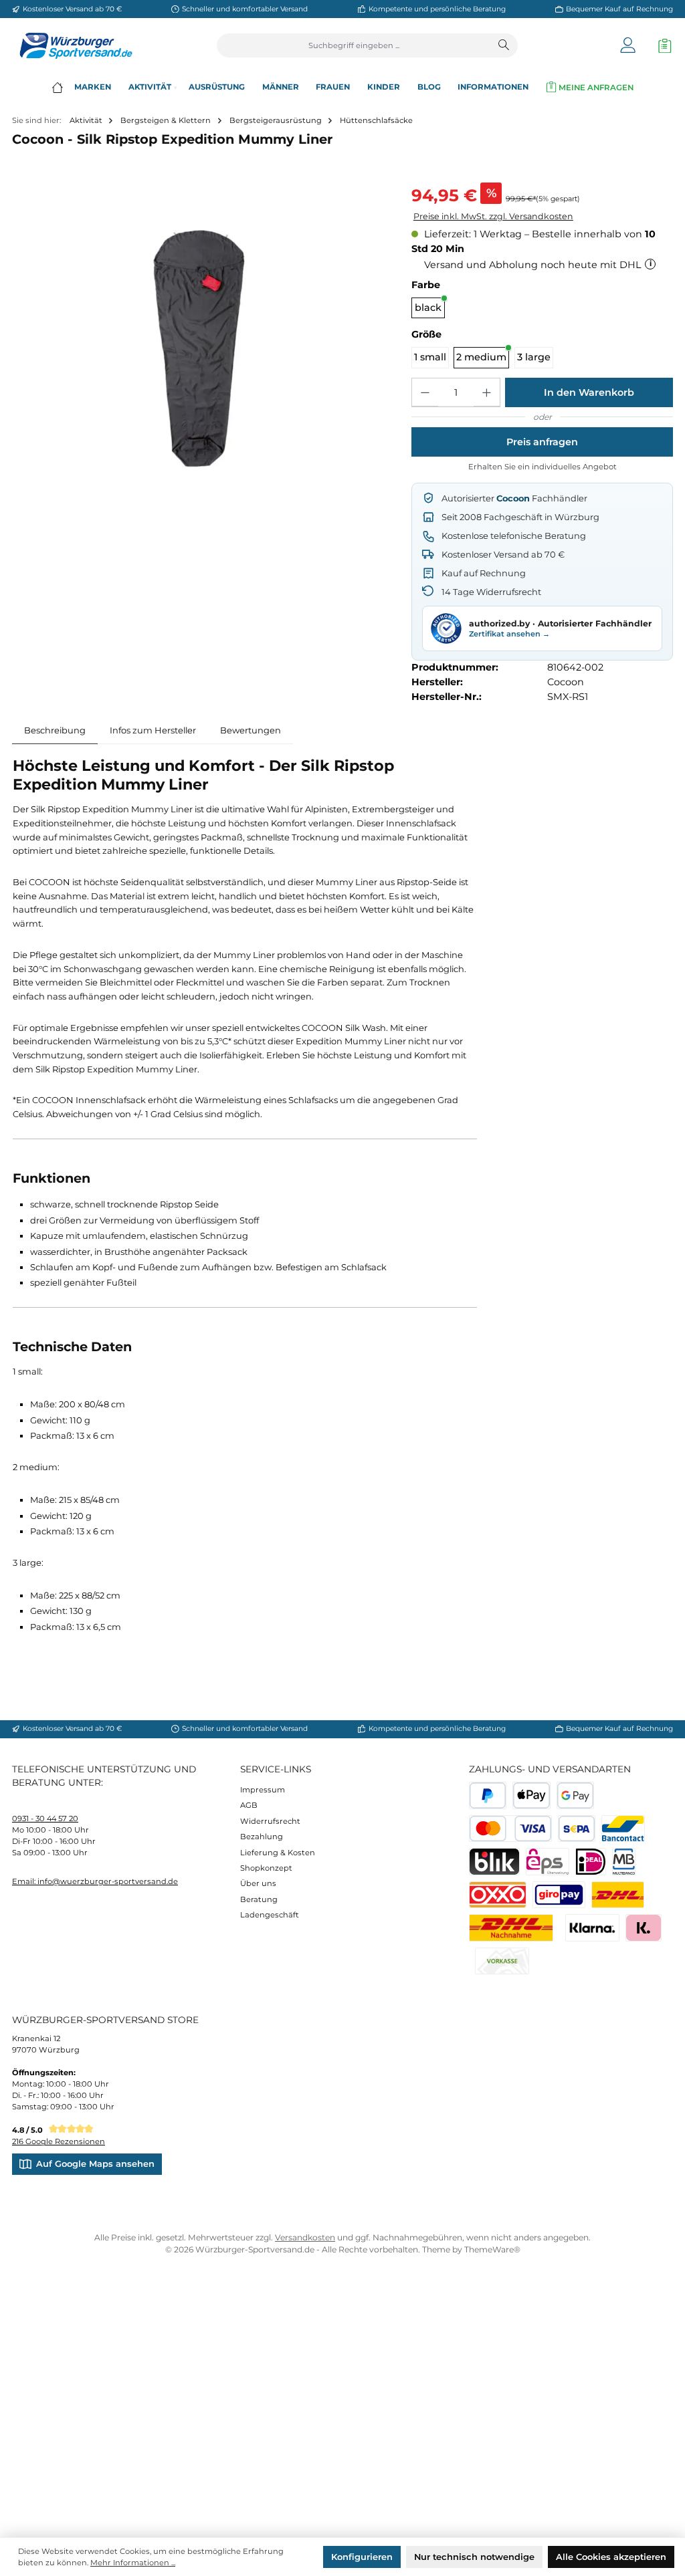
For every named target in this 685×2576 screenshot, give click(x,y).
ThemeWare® (492, 2249)
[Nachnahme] (511, 1928)
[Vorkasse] (502, 1961)
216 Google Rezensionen (59, 2141)
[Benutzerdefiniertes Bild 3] (559, 1895)
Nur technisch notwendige (474, 2557)
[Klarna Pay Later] (643, 1928)
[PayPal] (488, 1795)
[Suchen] (504, 45)
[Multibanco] (624, 1862)
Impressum (263, 1790)
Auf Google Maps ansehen (95, 2163)
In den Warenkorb (589, 392)
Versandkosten (305, 2237)
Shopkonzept (266, 1868)
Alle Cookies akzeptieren (611, 2557)
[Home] (57, 87)
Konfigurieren (362, 2557)
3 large (534, 357)
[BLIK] (494, 1862)
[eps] (548, 1862)
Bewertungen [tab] (251, 730)
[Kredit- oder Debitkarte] (510, 1829)
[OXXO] (498, 1895)
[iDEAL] (591, 1862)
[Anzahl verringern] (425, 392)
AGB (249, 1805)
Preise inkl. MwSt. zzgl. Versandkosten (493, 216)
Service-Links (276, 1769)
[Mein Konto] (628, 46)
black (428, 308)
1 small (430, 357)
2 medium (481, 357)
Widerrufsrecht (270, 1821)
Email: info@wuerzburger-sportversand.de (95, 1881)
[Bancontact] (623, 1829)
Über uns (258, 1883)
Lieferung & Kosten (278, 1853)
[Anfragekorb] (662, 46)
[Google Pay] (576, 1795)
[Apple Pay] (531, 1795)
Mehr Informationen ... (133, 2563)
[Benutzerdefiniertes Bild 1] (618, 1895)
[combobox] (354, 45)
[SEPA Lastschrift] (577, 1829)
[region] (200, 342)
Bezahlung (262, 1837)
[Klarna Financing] (592, 1928)
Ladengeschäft (270, 1915)
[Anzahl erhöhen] (487, 392)
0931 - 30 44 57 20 (45, 1819)
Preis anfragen (542, 442)
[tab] (55, 730)
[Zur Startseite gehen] (72, 46)
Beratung (259, 1899)
